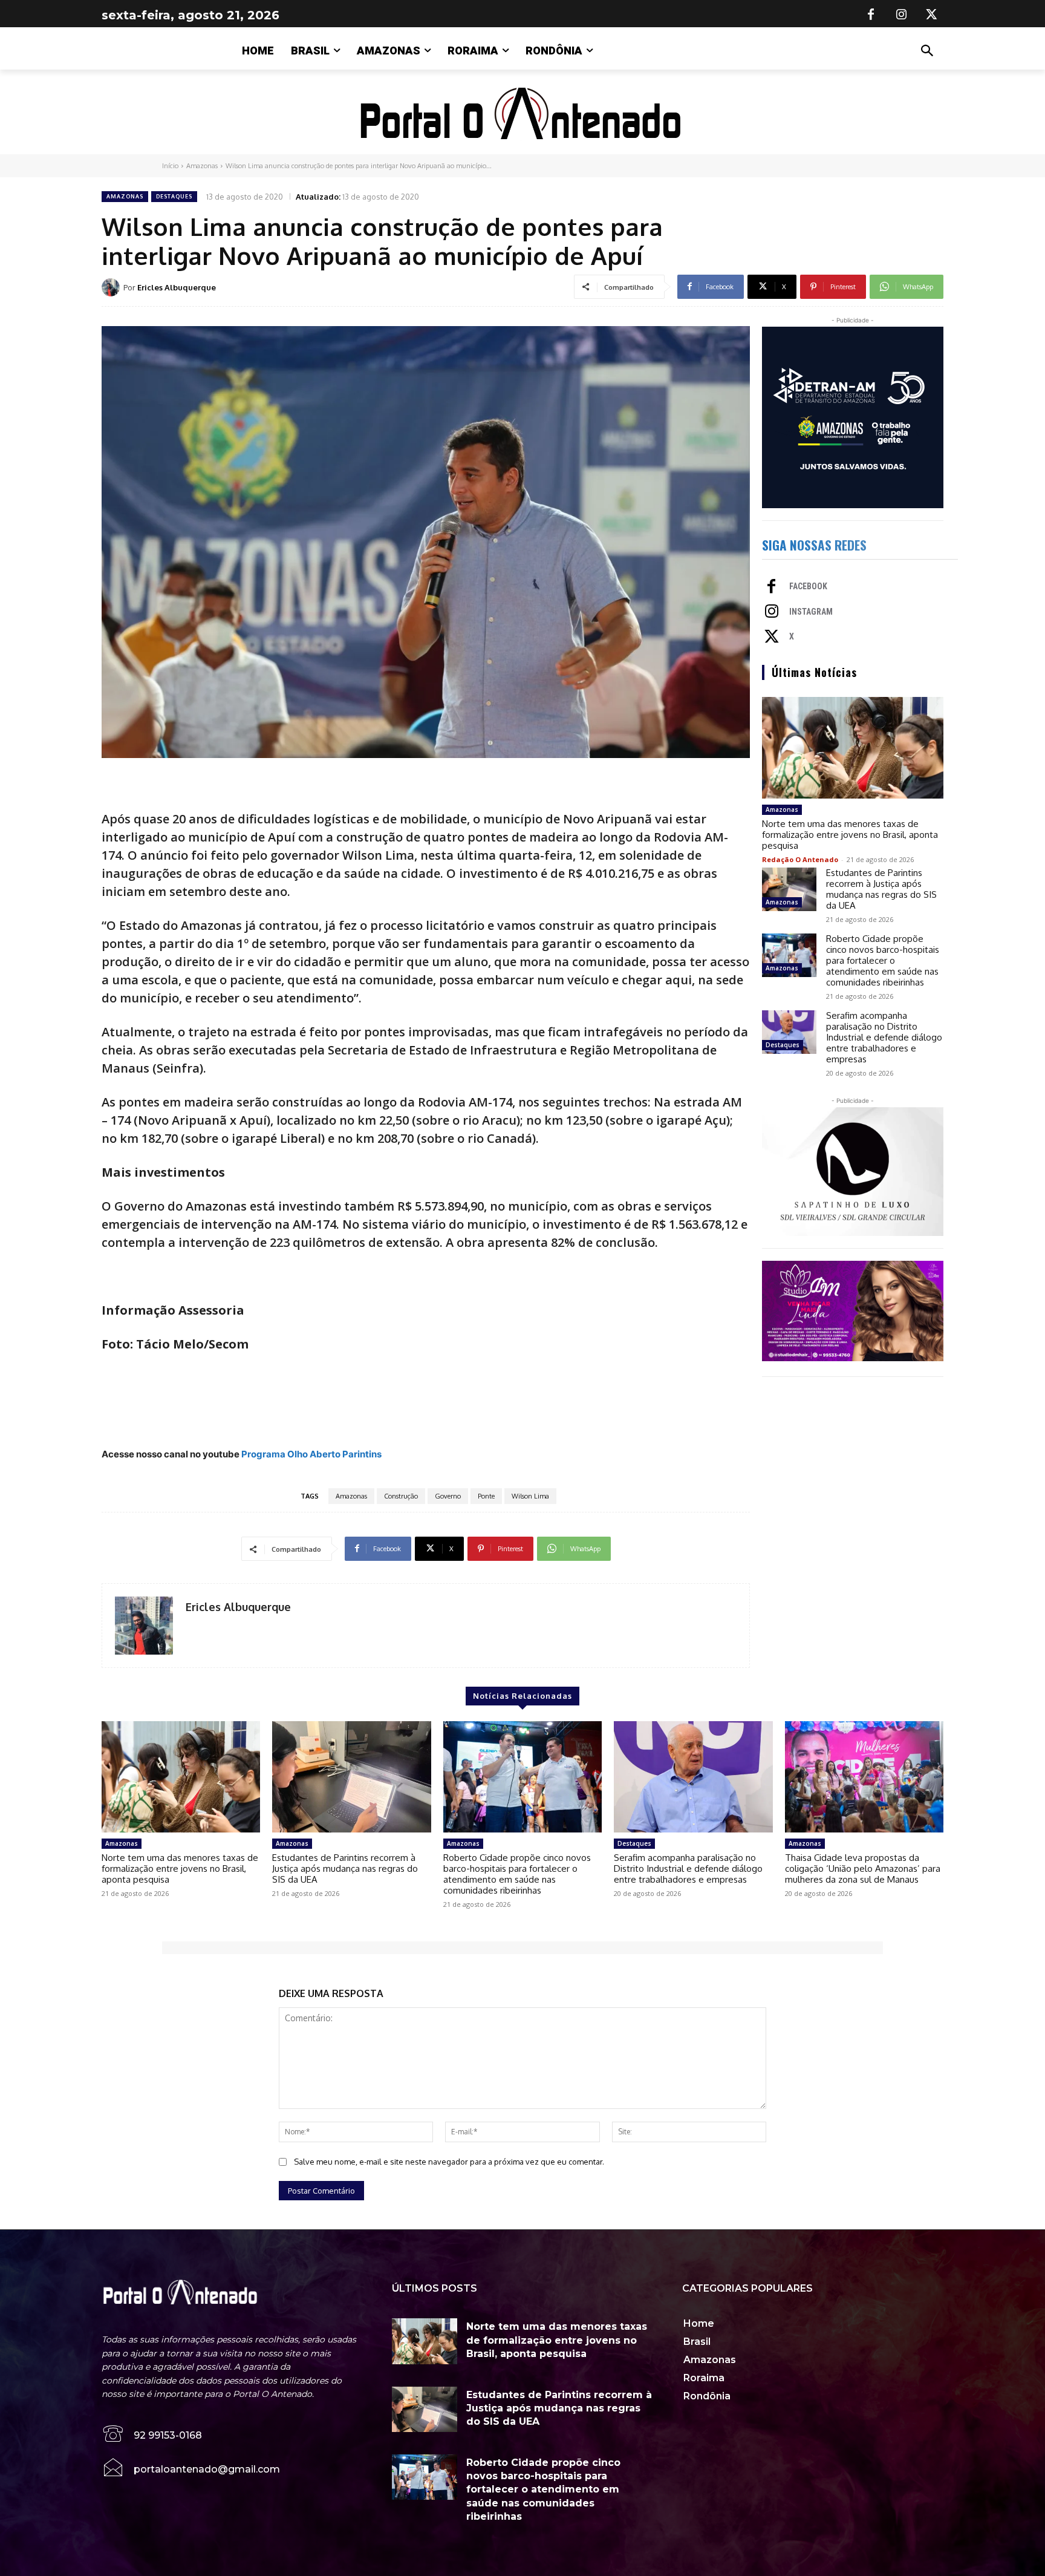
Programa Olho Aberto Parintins (311, 1454)
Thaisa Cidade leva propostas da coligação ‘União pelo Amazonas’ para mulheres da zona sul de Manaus (863, 1868)
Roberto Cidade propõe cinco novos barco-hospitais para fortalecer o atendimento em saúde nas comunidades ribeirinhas (883, 960)
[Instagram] (901, 15)
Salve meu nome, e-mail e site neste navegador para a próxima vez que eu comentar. (449, 2162)
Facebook (808, 586)
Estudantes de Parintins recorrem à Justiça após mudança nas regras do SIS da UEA (881, 889)
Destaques (174, 196)
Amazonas (202, 166)
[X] (931, 15)
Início (170, 166)
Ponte (486, 1496)
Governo (448, 1496)
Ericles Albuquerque (177, 287)
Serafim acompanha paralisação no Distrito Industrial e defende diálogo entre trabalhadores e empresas (884, 1037)
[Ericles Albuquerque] (112, 287)
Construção (401, 1496)
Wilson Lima (530, 1496)
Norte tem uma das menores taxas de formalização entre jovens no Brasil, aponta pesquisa (850, 835)
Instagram (811, 612)
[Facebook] (871, 15)
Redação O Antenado (800, 859)
